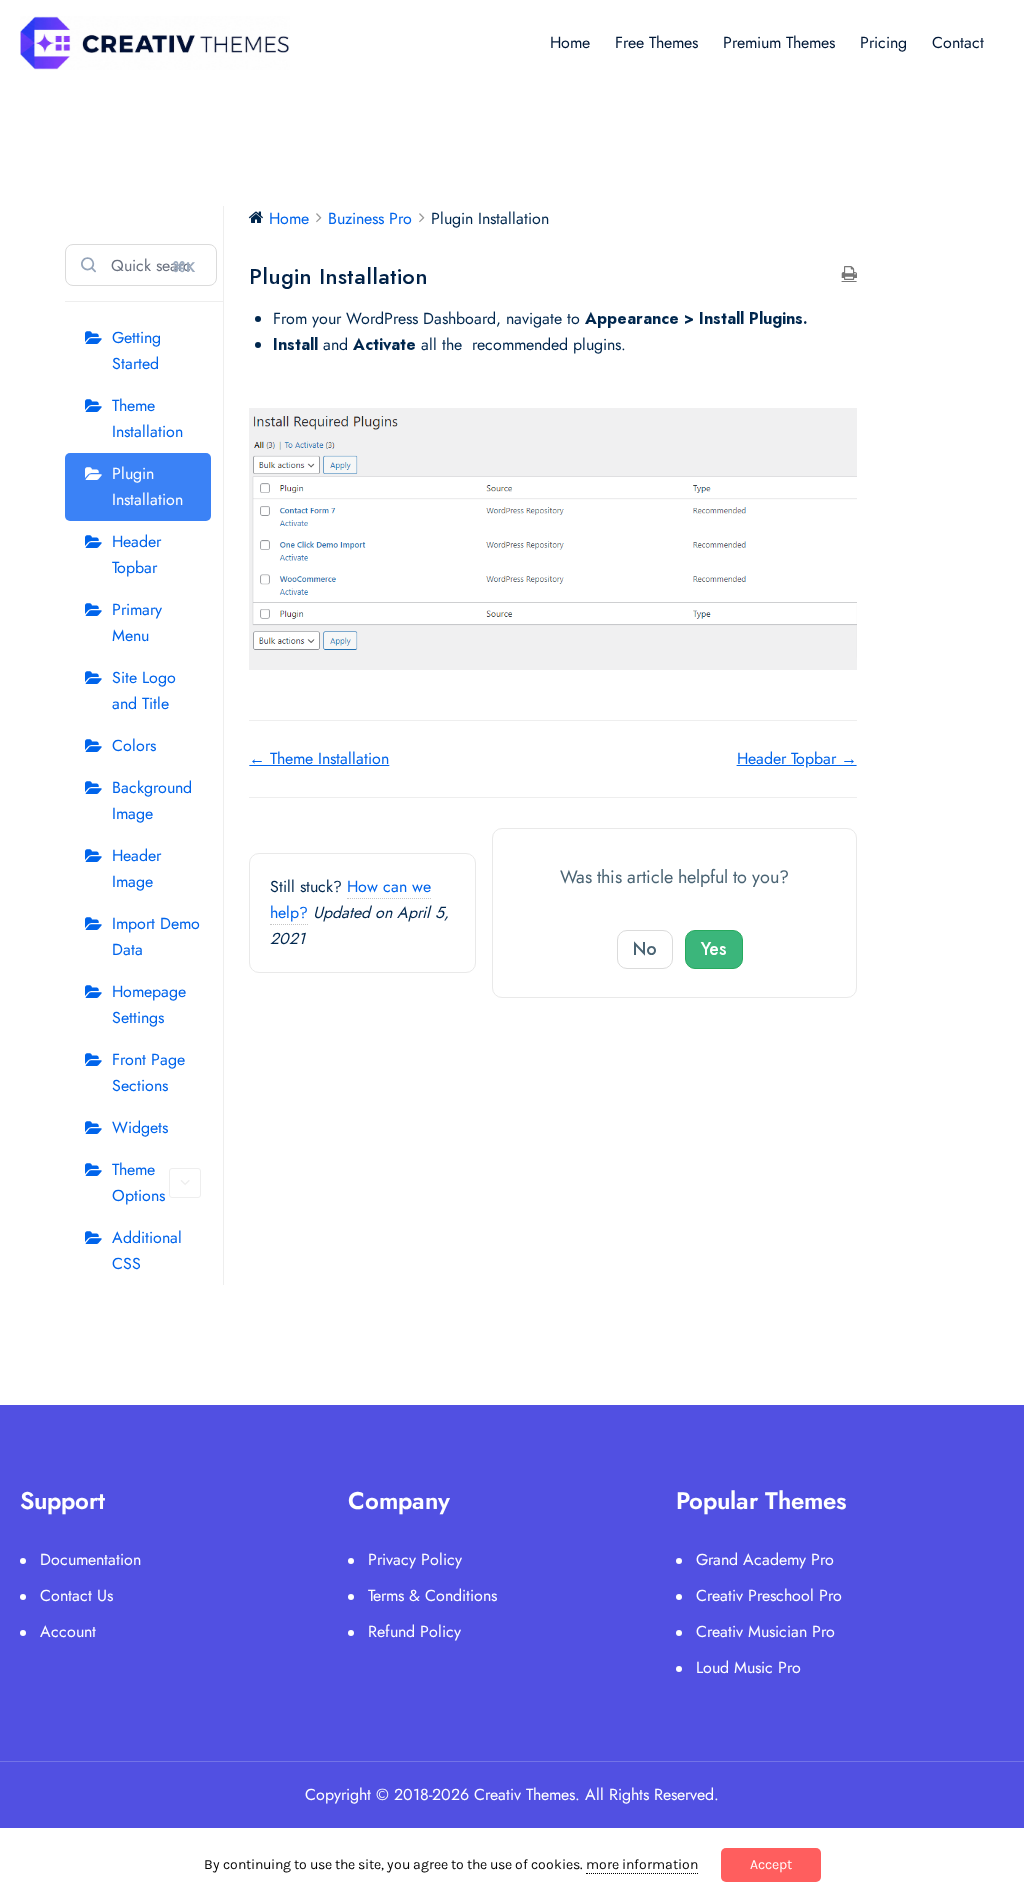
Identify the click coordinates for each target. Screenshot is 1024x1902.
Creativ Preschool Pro (769, 1595)
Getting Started (136, 350)
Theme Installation (147, 418)
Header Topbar (136, 554)
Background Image (152, 800)
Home (570, 42)
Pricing (883, 42)
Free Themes (656, 42)
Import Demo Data (156, 936)
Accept (771, 1864)
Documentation (90, 1559)
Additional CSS (147, 1250)
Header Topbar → (797, 758)
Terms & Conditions (432, 1595)
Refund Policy (414, 1631)
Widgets (140, 1127)
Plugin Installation (147, 486)
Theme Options (138, 1182)
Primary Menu (137, 622)
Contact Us (76, 1595)
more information (642, 1864)
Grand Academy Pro (765, 1559)
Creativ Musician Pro (765, 1631)
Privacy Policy (415, 1559)
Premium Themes (779, 42)
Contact (958, 42)
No (645, 949)
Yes (714, 949)
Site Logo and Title (144, 690)
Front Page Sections (148, 1072)
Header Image (136, 868)
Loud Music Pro (748, 1667)
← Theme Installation (319, 758)
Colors (134, 745)
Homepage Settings (149, 1004)
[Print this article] (849, 275)
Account (68, 1631)
